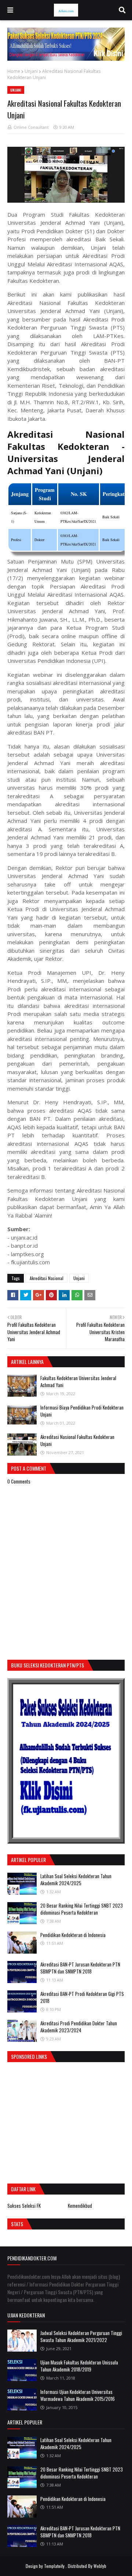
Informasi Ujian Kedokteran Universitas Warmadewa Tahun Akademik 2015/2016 (78, 2395)
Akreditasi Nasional (47, 1278)
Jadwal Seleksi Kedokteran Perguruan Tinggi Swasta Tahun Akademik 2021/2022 (81, 2337)
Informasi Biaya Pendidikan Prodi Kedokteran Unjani (82, 1411)
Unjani (31, 71)
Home (14, 71)
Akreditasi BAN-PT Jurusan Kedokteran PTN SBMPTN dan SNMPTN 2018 (80, 1968)
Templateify (54, 2566)
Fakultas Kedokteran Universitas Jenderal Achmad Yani (78, 1382)
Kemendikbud (80, 2206)
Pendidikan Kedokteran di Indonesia (73, 1935)
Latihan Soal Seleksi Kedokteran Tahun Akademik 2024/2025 (76, 1880)
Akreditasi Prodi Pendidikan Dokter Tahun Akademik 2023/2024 (79, 2027)
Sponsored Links (29, 2056)
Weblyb (100, 2566)
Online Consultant (31, 127)
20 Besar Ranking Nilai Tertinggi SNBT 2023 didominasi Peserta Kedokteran (82, 1909)
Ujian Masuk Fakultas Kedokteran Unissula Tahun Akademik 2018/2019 (79, 2366)
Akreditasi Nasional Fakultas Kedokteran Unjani (77, 1440)
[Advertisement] (69, 2121)
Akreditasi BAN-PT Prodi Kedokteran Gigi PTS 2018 (82, 1997)
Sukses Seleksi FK (24, 2206)
